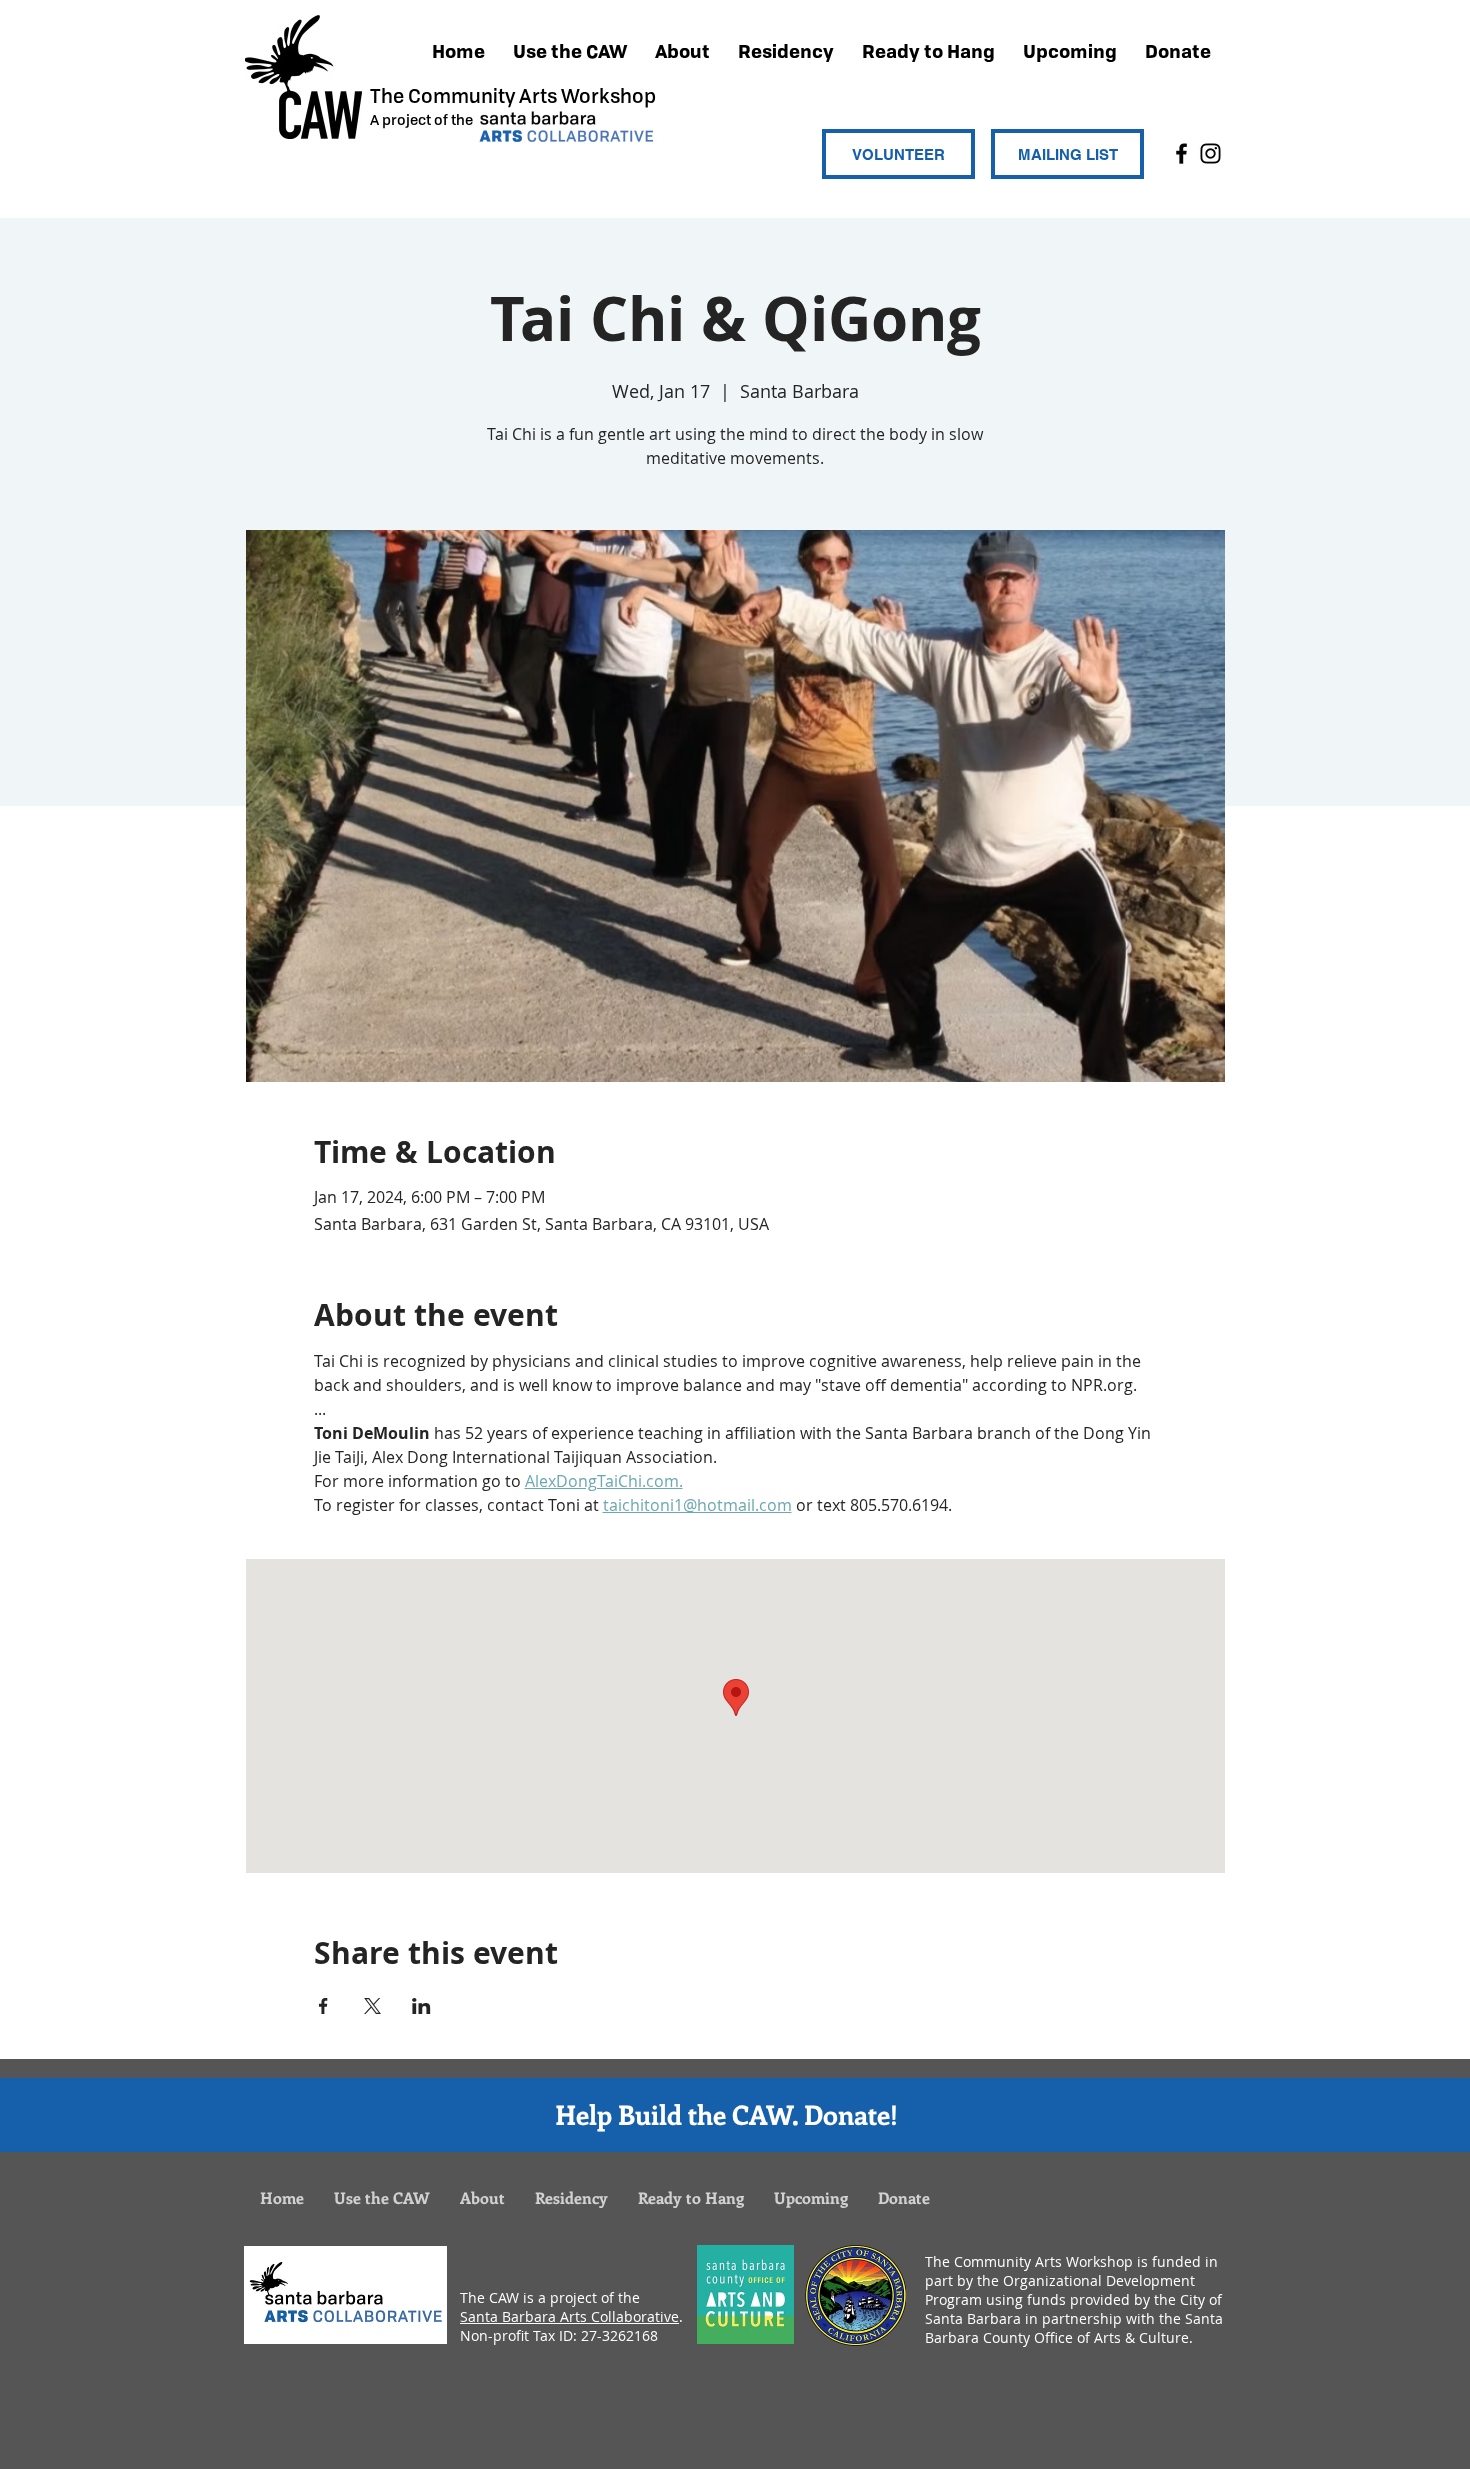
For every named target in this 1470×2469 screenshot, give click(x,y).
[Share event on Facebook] (323, 2006)
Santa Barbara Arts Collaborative (569, 2316)
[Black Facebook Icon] (1181, 153)
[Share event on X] (372, 2006)
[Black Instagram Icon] (1210, 153)
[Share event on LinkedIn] (421, 2006)
